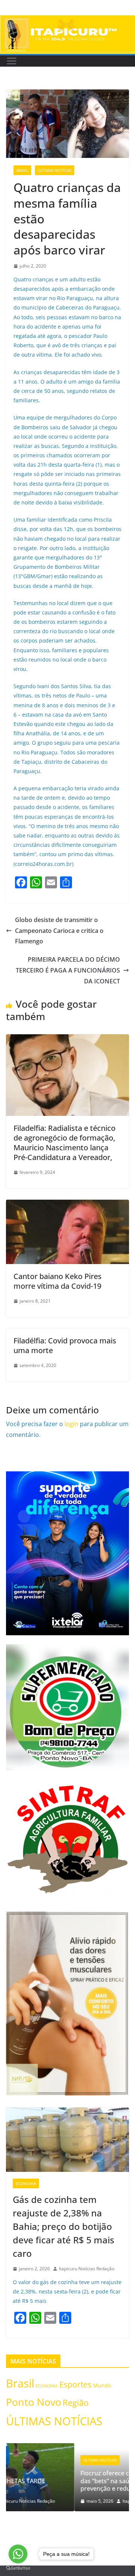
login (71, 1424)
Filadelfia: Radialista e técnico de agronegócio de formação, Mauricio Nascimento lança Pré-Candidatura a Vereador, (64, 1143)
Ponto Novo (34, 2402)
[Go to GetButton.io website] (18, 2568)
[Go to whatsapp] (18, 2554)
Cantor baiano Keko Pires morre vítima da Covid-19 (58, 1281)
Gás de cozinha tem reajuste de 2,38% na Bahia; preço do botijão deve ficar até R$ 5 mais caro (64, 2226)
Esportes (75, 2384)
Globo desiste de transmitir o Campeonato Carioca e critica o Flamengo (59, 931)
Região (76, 2403)
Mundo (102, 2385)
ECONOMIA (26, 2183)
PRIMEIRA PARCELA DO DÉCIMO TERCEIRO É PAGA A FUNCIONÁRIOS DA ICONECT (68, 970)
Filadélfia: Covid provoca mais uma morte (65, 1345)
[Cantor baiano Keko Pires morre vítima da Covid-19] (67, 1205)
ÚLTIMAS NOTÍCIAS (55, 170)
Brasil (22, 170)
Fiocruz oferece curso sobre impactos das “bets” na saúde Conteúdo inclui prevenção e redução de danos (66, 2481)
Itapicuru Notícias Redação (87, 2269)
